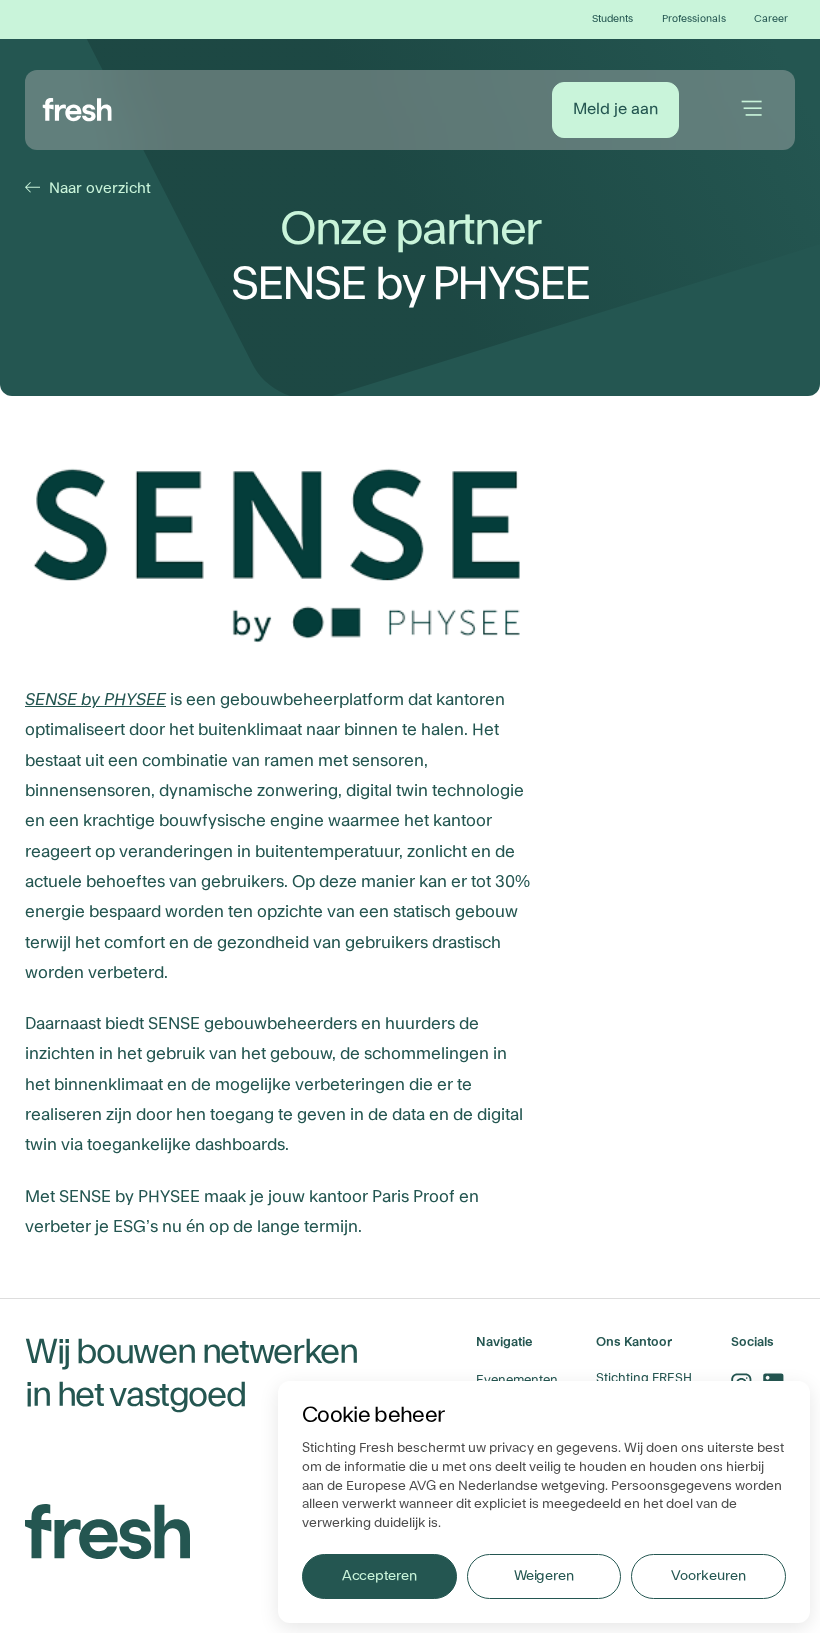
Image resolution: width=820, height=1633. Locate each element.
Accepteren (379, 1576)
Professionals (694, 19)
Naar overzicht (90, 188)
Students (612, 19)
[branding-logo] (77, 107)
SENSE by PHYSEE (95, 700)
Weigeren (544, 1576)
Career (771, 19)
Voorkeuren (708, 1576)
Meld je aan (615, 109)
